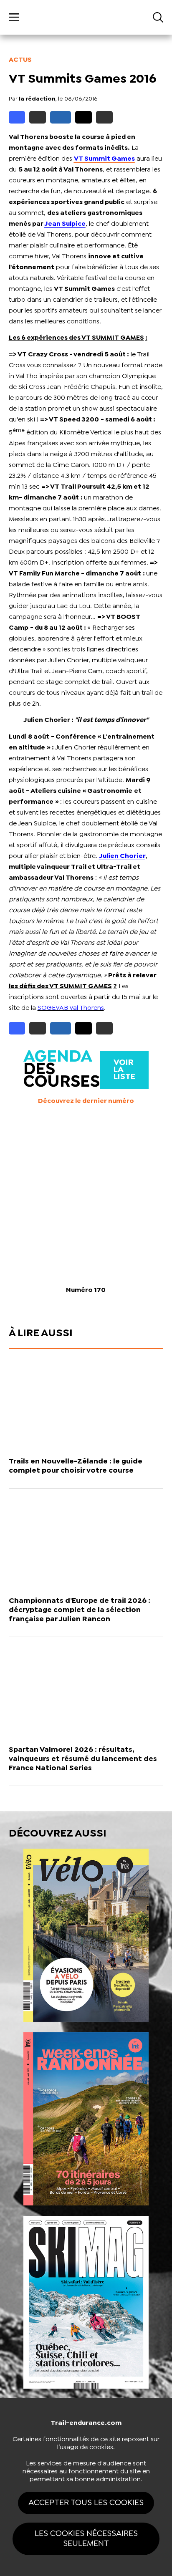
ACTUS (20, 60)
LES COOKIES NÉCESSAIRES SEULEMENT (86, 2539)
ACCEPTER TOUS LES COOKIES (86, 2503)
